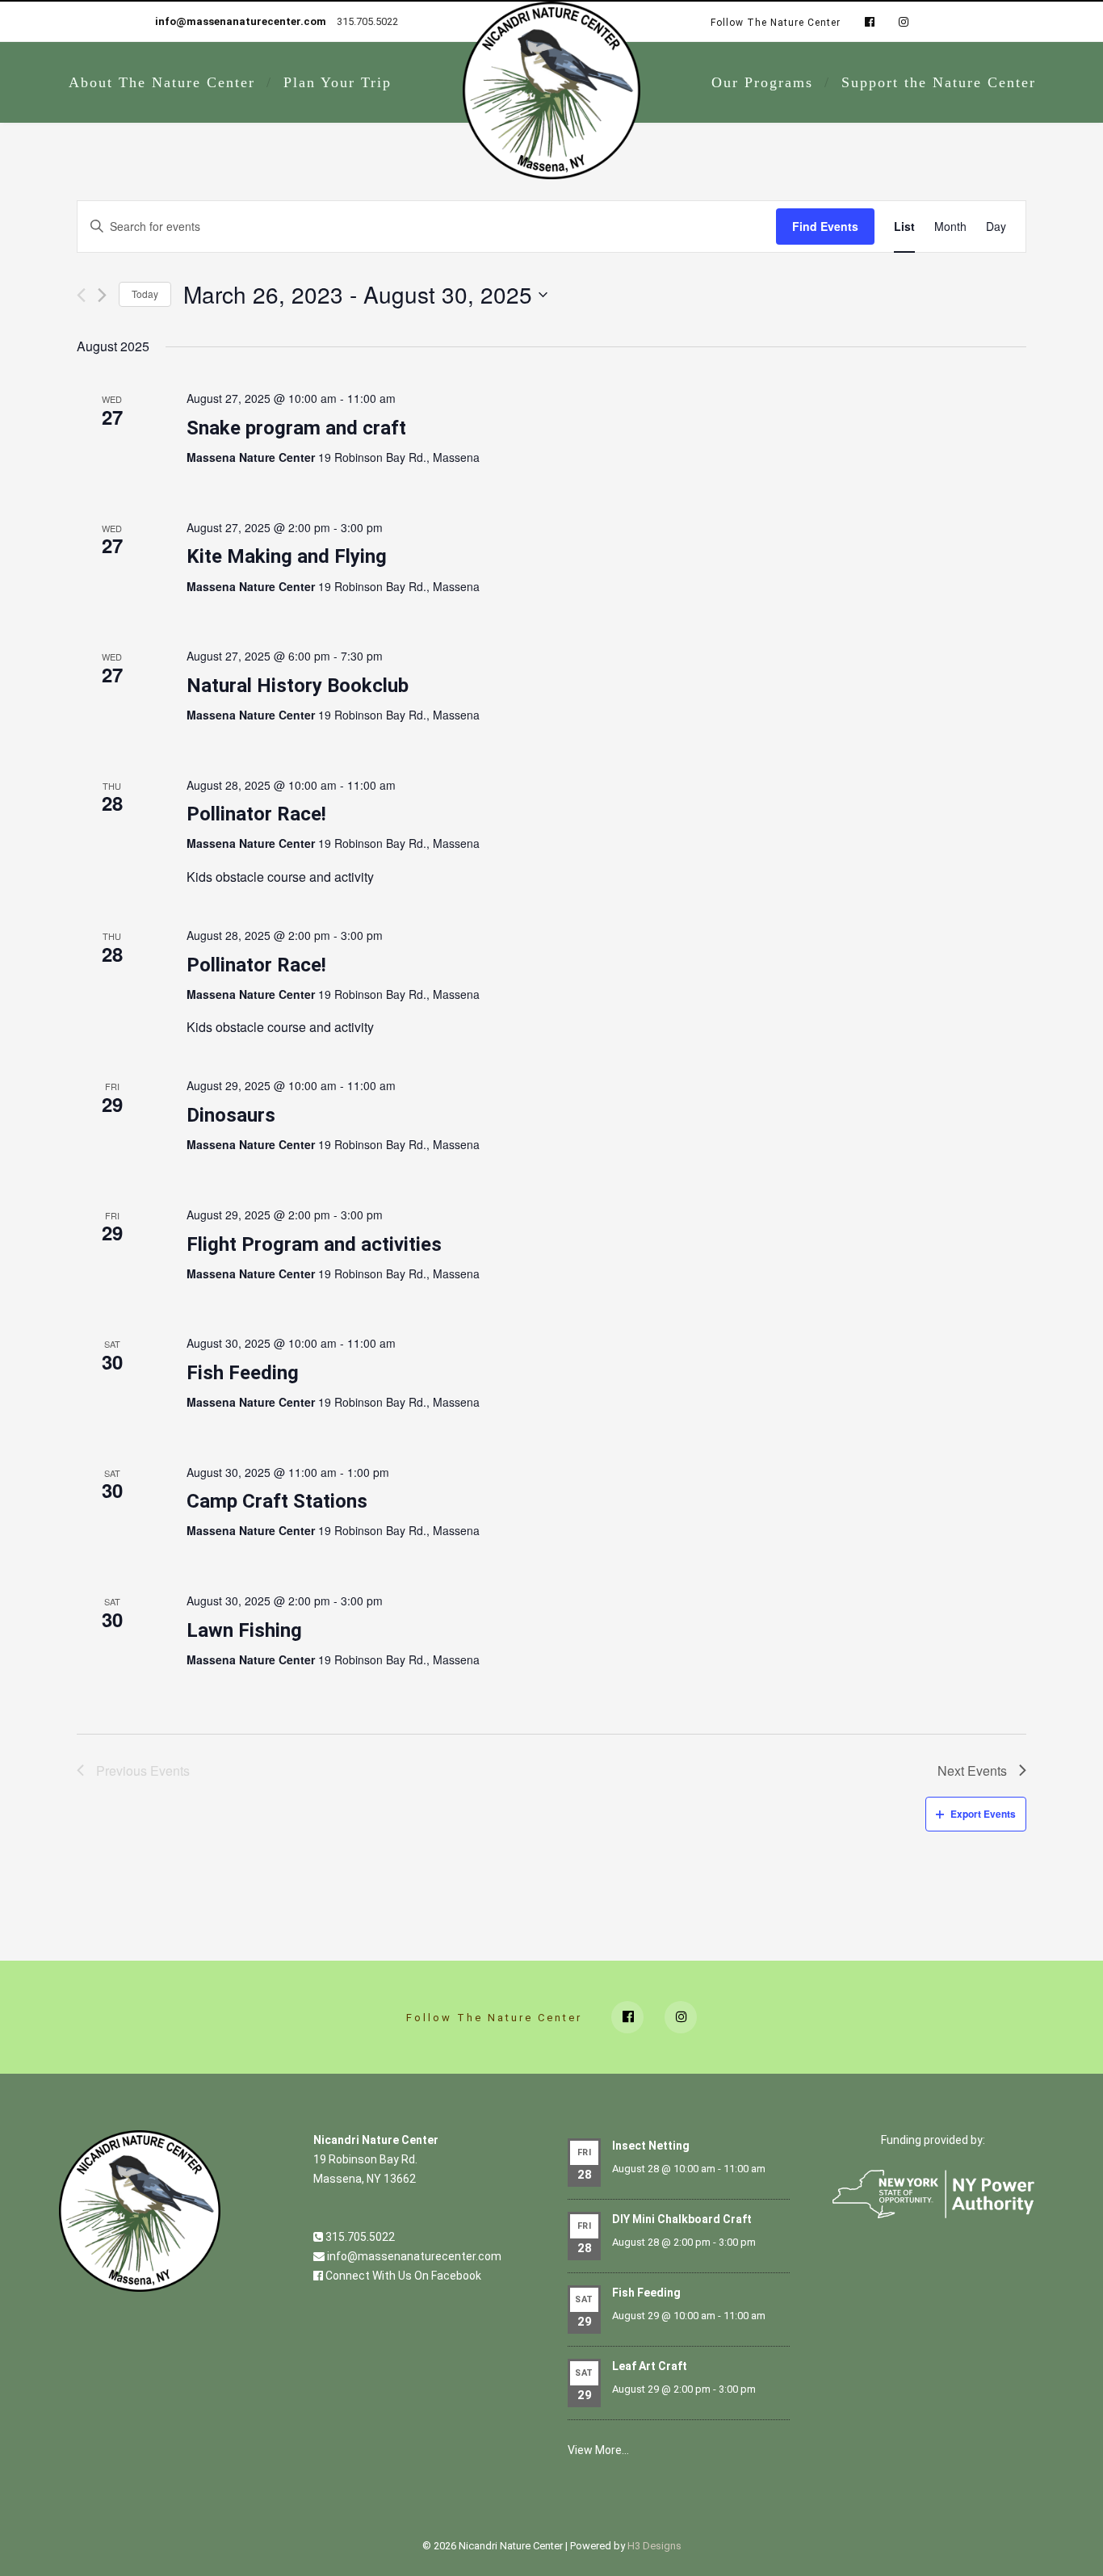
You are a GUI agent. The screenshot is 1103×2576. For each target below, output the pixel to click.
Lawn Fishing (244, 1630)
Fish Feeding (243, 1373)
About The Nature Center (162, 82)
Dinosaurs (231, 1115)
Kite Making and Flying (287, 556)
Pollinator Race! (256, 814)
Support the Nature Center (939, 82)
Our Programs (762, 82)
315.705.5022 (359, 2237)
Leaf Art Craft (650, 2366)
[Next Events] (102, 295)
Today (145, 294)
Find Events (825, 226)
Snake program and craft (296, 428)
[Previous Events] (81, 295)
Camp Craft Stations (277, 1501)
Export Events (983, 1814)
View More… (598, 2450)
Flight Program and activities (314, 1244)
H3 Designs (654, 2546)
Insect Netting (651, 2146)
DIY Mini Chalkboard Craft (682, 2219)
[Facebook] (870, 23)
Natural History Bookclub (298, 686)
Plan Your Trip (338, 82)
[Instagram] (900, 23)
